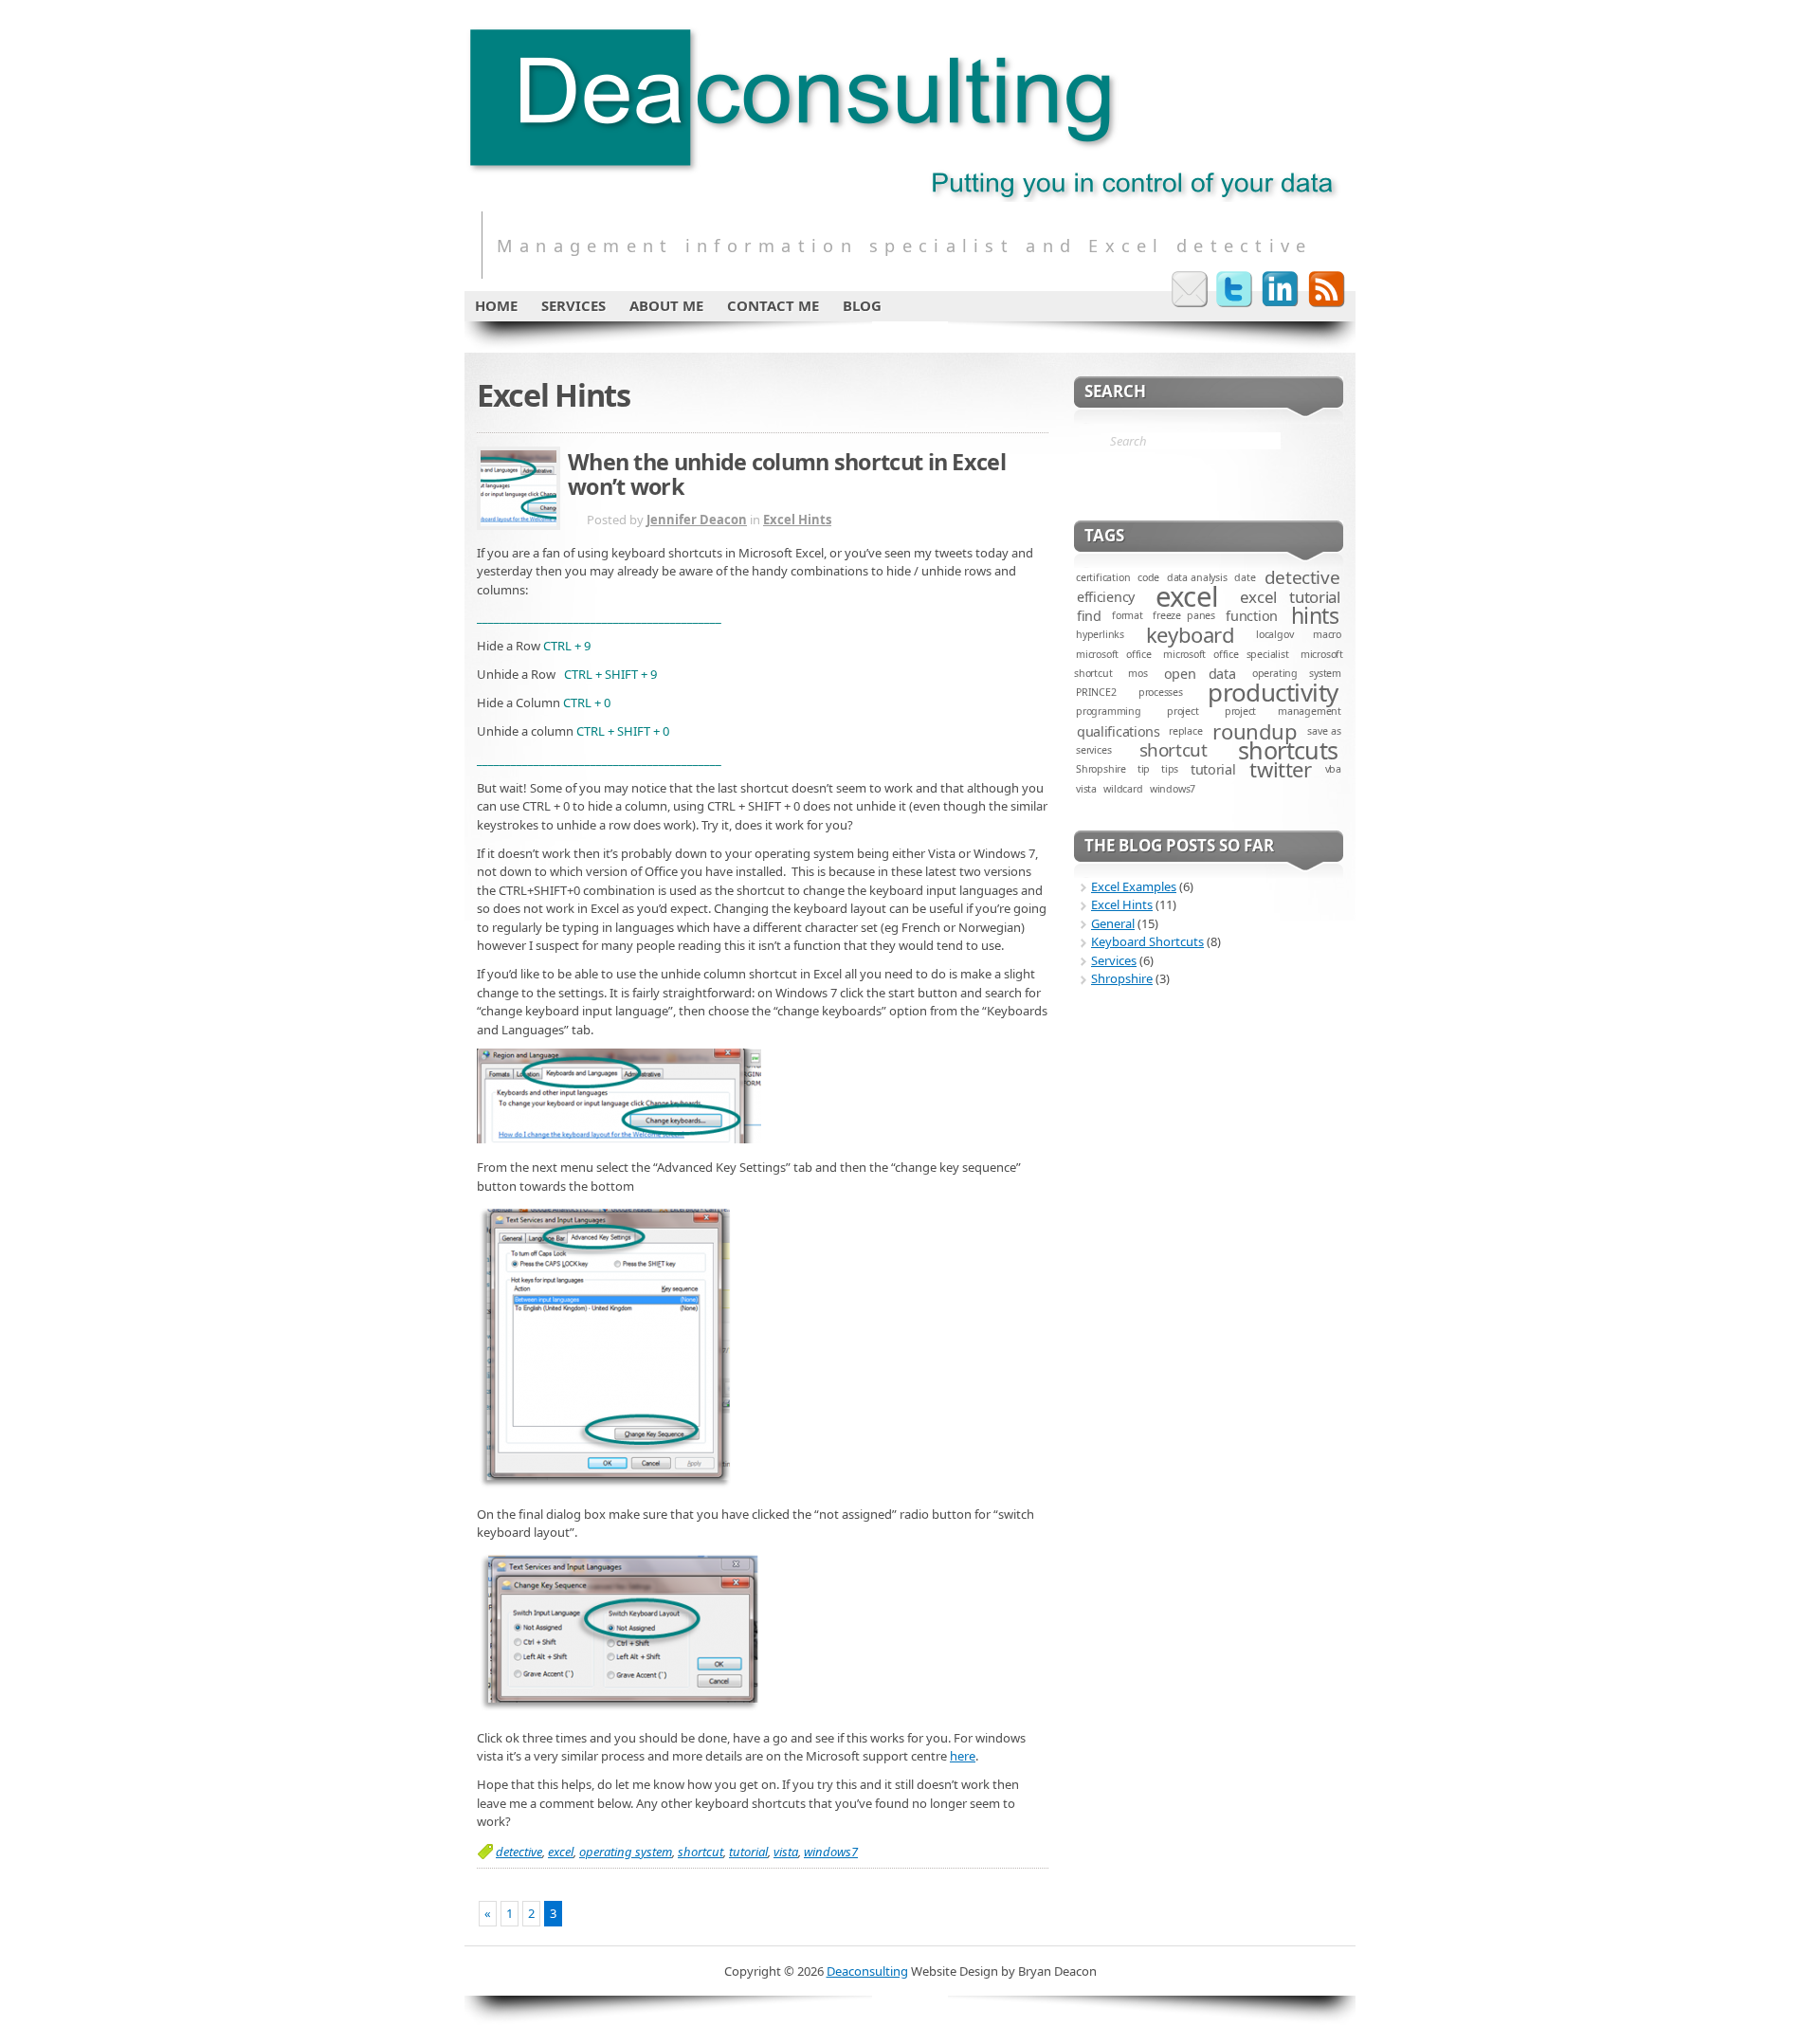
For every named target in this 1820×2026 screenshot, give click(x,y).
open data (1200, 674)
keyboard (1190, 634)
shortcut (701, 1852)
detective (519, 1852)
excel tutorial (1290, 597)
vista (786, 1852)
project (1183, 711)
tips (1170, 769)
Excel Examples (1134, 886)
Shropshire (1101, 769)
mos (1137, 673)
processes (1161, 692)
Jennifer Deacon (697, 520)
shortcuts (1288, 750)
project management (1283, 711)
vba (1333, 769)
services (1093, 750)
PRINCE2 (1096, 692)
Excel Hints (797, 520)
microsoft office (1114, 654)
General (1113, 923)
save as (1324, 731)
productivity (1273, 692)
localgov (1274, 634)
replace (1186, 731)
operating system (626, 1852)
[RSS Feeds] (1326, 289)
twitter (1280, 769)
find (1089, 616)
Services (1114, 960)
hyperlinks (1100, 634)
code (1148, 577)
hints (1315, 615)
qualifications (1119, 731)
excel (561, 1852)
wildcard (1123, 789)
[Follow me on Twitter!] (1235, 289)
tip (1144, 769)
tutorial (748, 1852)
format (1128, 615)
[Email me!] (1190, 289)
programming (1109, 711)
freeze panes (1184, 615)
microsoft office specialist (1226, 654)
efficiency (1106, 597)
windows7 (831, 1852)
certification (1103, 577)
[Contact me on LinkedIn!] (1281, 289)
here (963, 1756)
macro (1327, 634)
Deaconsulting (867, 1971)
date (1245, 577)
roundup (1255, 731)
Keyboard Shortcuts (1147, 941)
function (1252, 616)
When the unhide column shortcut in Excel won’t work (787, 474)
